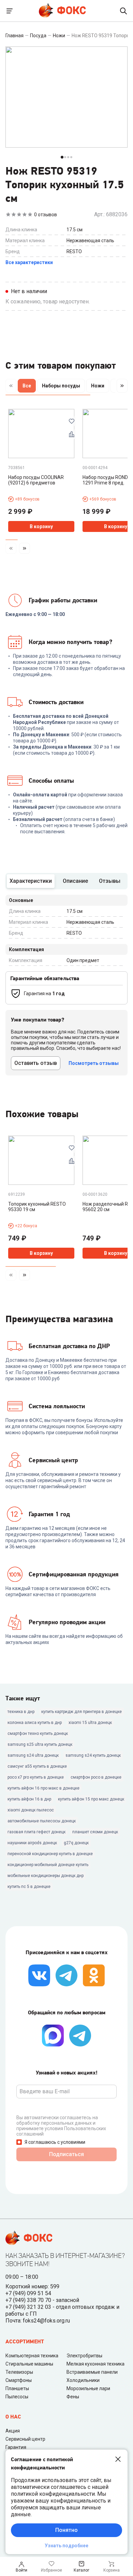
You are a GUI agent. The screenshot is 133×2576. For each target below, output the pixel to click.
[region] (66, 387)
